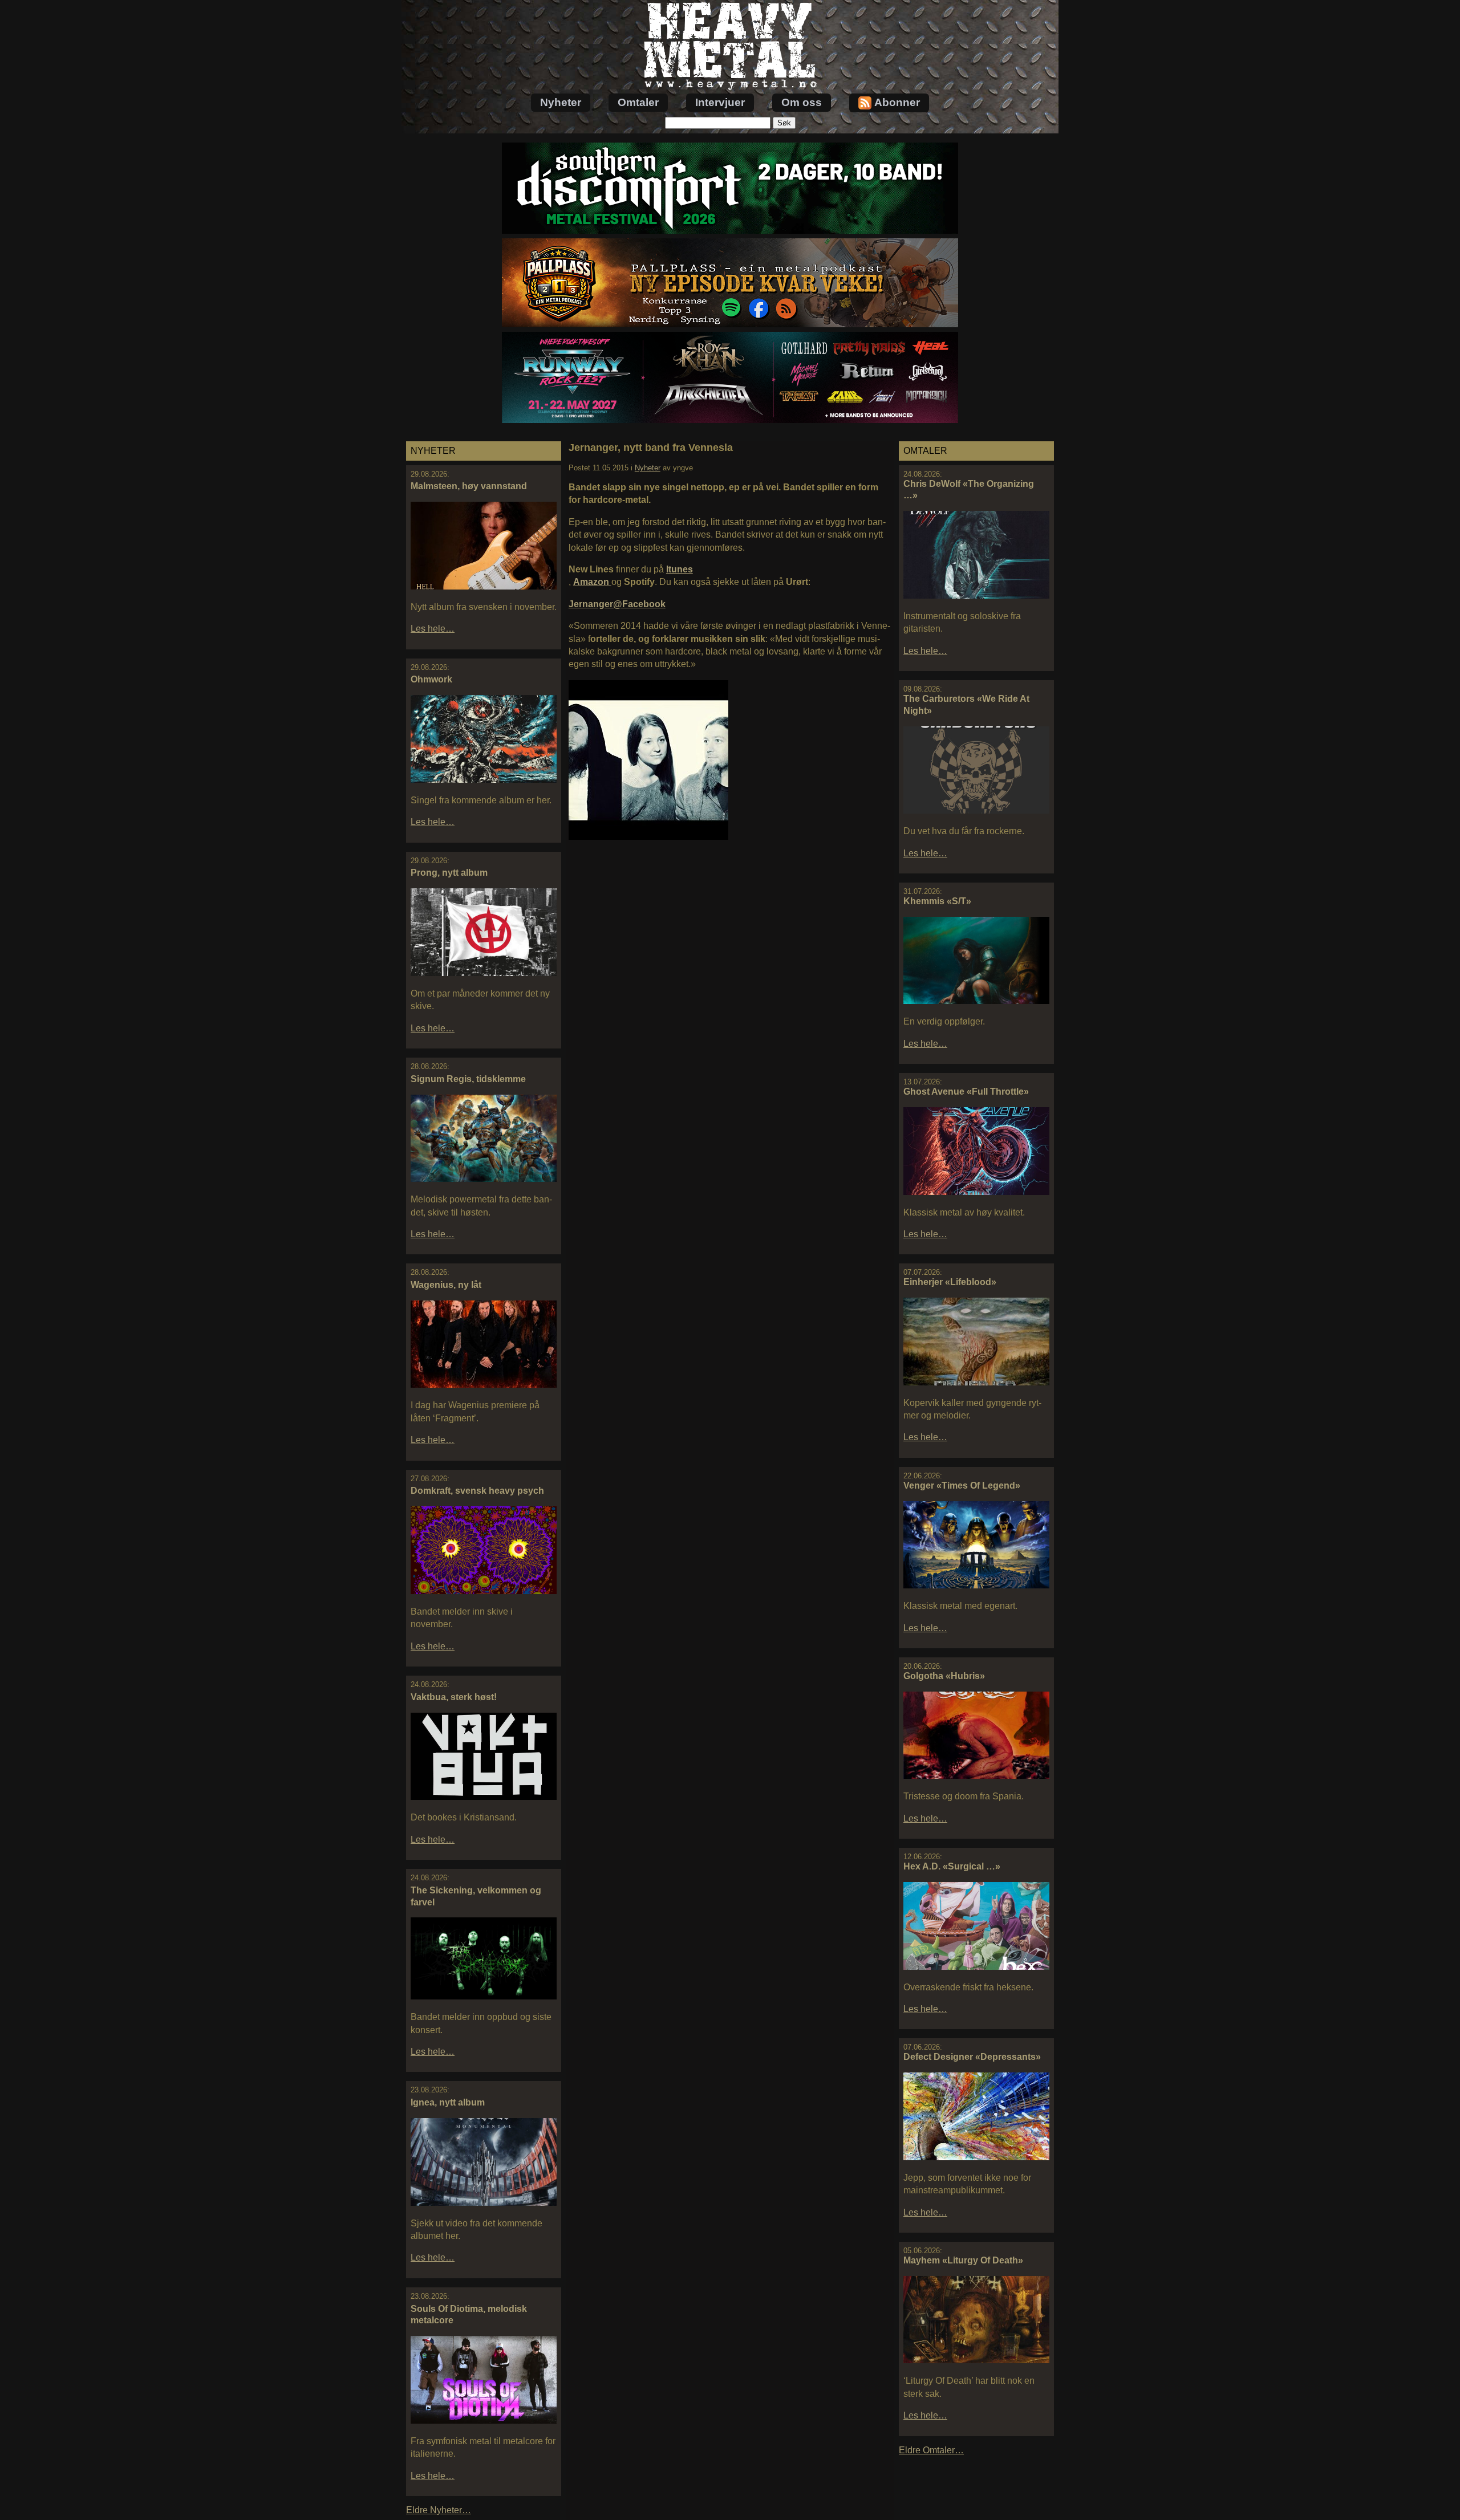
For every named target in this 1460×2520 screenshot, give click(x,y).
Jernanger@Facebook (617, 604)
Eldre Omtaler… (931, 2450)
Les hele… (433, 629)
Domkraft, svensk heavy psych (477, 1491)
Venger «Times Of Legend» (962, 1485)
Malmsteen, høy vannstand (469, 486)
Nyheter (561, 102)
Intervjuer (720, 102)
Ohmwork (431, 679)
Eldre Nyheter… (439, 2510)
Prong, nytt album (449, 873)
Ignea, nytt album (448, 2102)
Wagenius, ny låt (446, 1285)
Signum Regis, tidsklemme (468, 1079)
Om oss (802, 102)
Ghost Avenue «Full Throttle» (966, 1092)
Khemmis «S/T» (937, 901)
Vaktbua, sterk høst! (454, 1697)
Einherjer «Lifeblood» (950, 1282)
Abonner (897, 102)
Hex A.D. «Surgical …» (952, 1866)
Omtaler (638, 102)
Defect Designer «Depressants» (972, 2057)
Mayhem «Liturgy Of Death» (963, 2260)
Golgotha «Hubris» (944, 1676)
